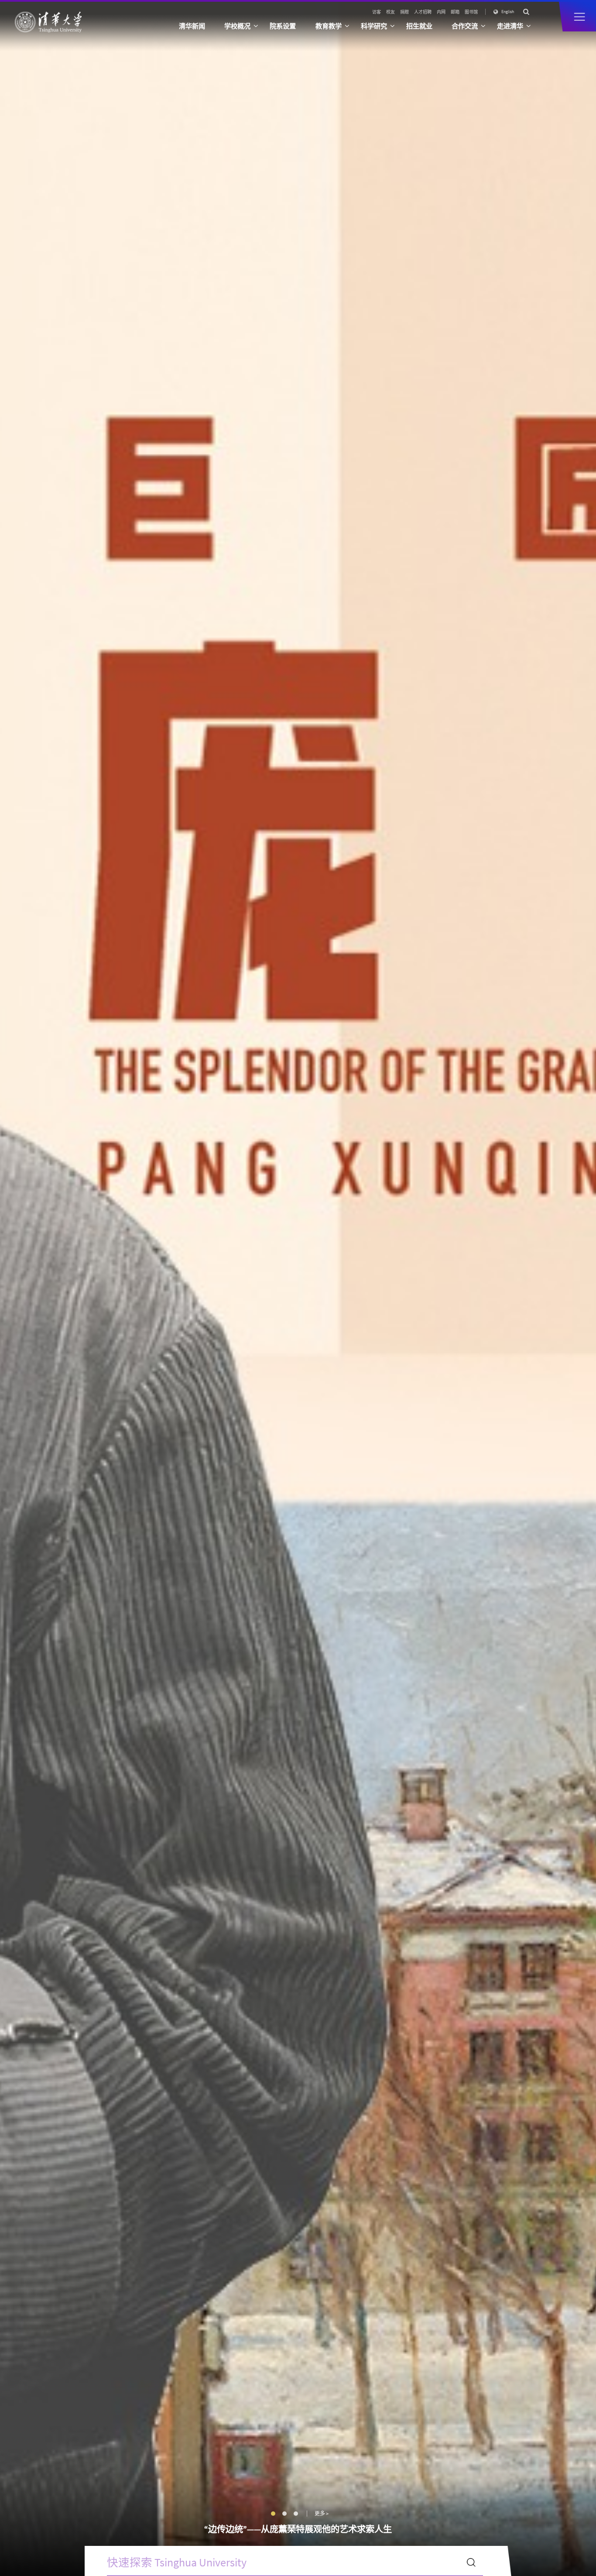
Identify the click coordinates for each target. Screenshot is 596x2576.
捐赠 (404, 12)
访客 (377, 12)
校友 (390, 12)
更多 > (322, 2514)
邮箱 (455, 12)
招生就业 (419, 26)
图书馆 (471, 12)
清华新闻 (192, 26)
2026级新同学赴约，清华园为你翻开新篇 (298, 2529)
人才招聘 (423, 12)
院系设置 (283, 26)
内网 (441, 12)
